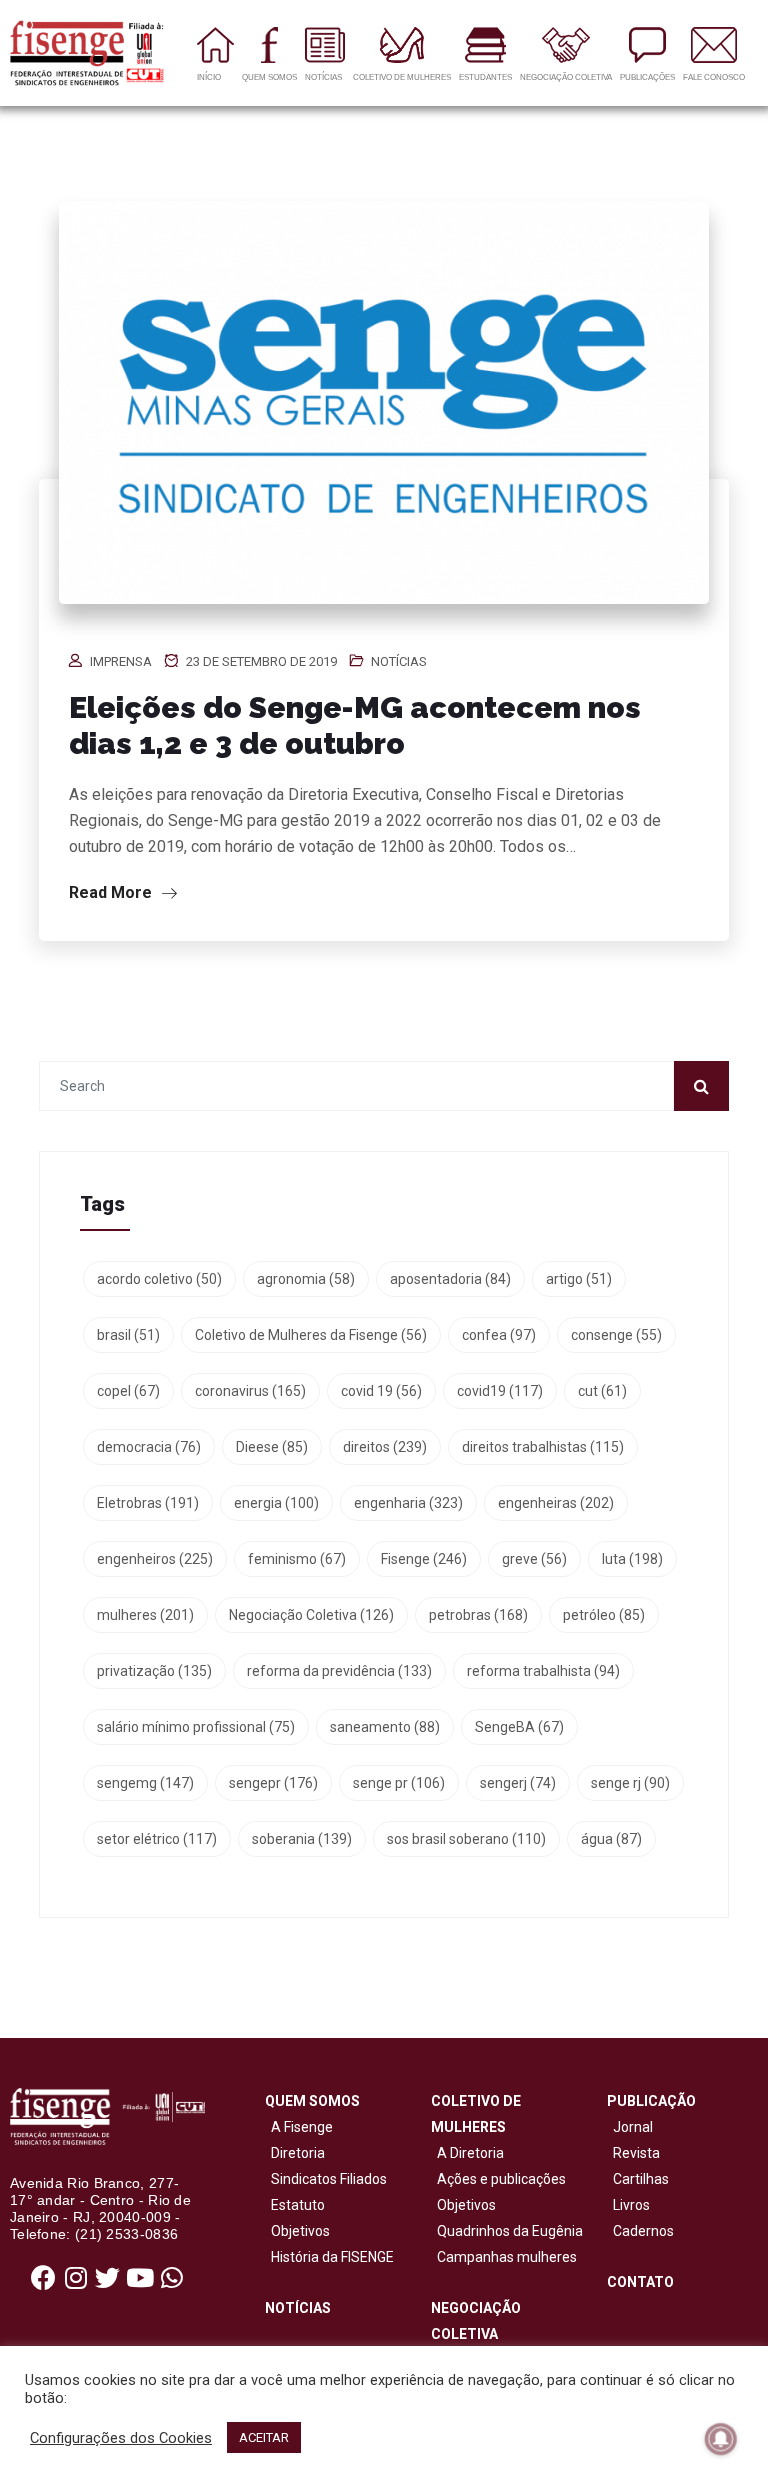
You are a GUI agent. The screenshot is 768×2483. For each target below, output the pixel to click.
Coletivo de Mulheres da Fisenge (311, 1335)
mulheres (145, 1615)
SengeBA (519, 1727)
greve (534, 1559)
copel (128, 1391)
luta (632, 1559)
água (611, 1839)
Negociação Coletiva (311, 1615)
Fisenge (424, 1559)
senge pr (399, 1783)
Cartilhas (641, 2179)
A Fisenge (299, 2127)
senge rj (630, 1783)
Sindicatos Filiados (326, 2179)
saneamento (385, 1727)
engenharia (408, 1503)
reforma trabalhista (543, 1671)
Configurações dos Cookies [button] (121, 2438)
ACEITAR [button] (264, 2437)
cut (602, 1391)
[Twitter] (108, 2278)
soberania (302, 1839)
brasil (128, 1335)
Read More (112, 892)
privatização (154, 1671)
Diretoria (295, 2153)
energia (276, 1503)
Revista (636, 2153)
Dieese (272, 1447)
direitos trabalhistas (543, 1447)
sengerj (518, 1783)
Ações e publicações (498, 2179)
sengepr (273, 1783)
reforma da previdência (339, 1671)
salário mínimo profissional (196, 1727)
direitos (385, 1447)
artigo (579, 1279)
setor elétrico (157, 1839)
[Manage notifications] (721, 2439)
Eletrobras (148, 1503)
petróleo (604, 1615)
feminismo (297, 1559)
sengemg (145, 1783)
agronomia (306, 1279)
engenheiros (155, 1559)
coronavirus (250, 1391)
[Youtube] (140, 2278)
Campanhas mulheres (504, 2257)
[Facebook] (44, 2278)
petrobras (478, 1615)
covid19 (500, 1391)
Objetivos (297, 2231)
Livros (631, 2205)
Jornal (633, 2127)
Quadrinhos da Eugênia (507, 2231)
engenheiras (556, 1503)
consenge (616, 1335)
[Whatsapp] (172, 2278)
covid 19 (381, 1391)
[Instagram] (76, 2278)
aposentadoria (450, 1279)
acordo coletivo (159, 1279)
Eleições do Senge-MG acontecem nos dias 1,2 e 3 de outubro (355, 725)
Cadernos (643, 2231)
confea (499, 1335)
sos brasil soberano (466, 1839)
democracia (149, 1447)
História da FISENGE (329, 2257)
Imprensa (121, 661)
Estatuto (295, 2205)
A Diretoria (467, 2153)
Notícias (399, 661)
